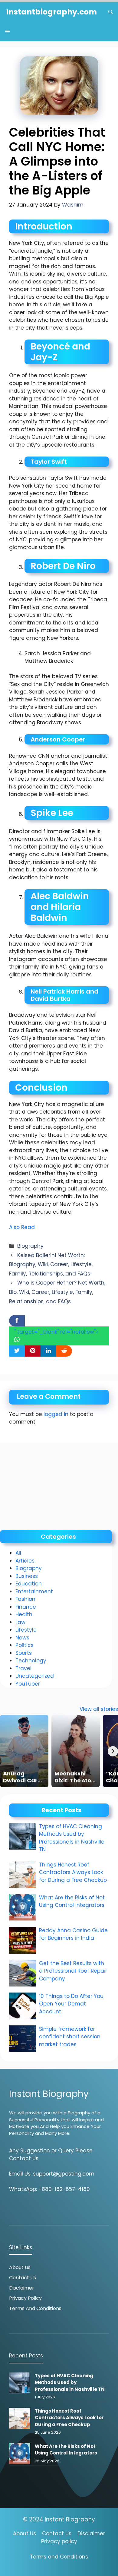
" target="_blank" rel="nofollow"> (56, 1332)
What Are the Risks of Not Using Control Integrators (72, 1901)
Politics (25, 1645)
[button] (111, 12)
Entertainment (34, 1591)
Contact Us (23, 2278)
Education (29, 1584)
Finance (26, 1607)
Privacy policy (59, 2541)
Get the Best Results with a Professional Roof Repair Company (73, 1971)
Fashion (25, 1599)
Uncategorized (35, 1676)
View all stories (99, 1709)
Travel (23, 1668)
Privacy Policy (25, 2298)
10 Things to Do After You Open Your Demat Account (71, 2004)
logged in (56, 1414)
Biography (30, 1246)
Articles (25, 1561)
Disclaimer (22, 2288)
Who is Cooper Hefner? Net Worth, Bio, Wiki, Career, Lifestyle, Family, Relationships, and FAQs (57, 1292)
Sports (24, 1653)
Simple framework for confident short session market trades (70, 2037)
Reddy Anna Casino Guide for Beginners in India (73, 1934)
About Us (20, 2267)
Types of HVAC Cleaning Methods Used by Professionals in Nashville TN (72, 1838)
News (22, 1638)
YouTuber (28, 1684)
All (18, 1553)
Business (27, 1576)
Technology (31, 1661)
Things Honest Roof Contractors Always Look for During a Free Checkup (73, 1872)
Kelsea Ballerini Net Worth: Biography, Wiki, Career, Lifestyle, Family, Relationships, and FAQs (51, 1264)
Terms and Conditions (35, 2308)
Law (20, 1622)
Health (24, 1614)
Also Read (22, 1227)
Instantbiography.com (51, 12)
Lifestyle (26, 1630)
